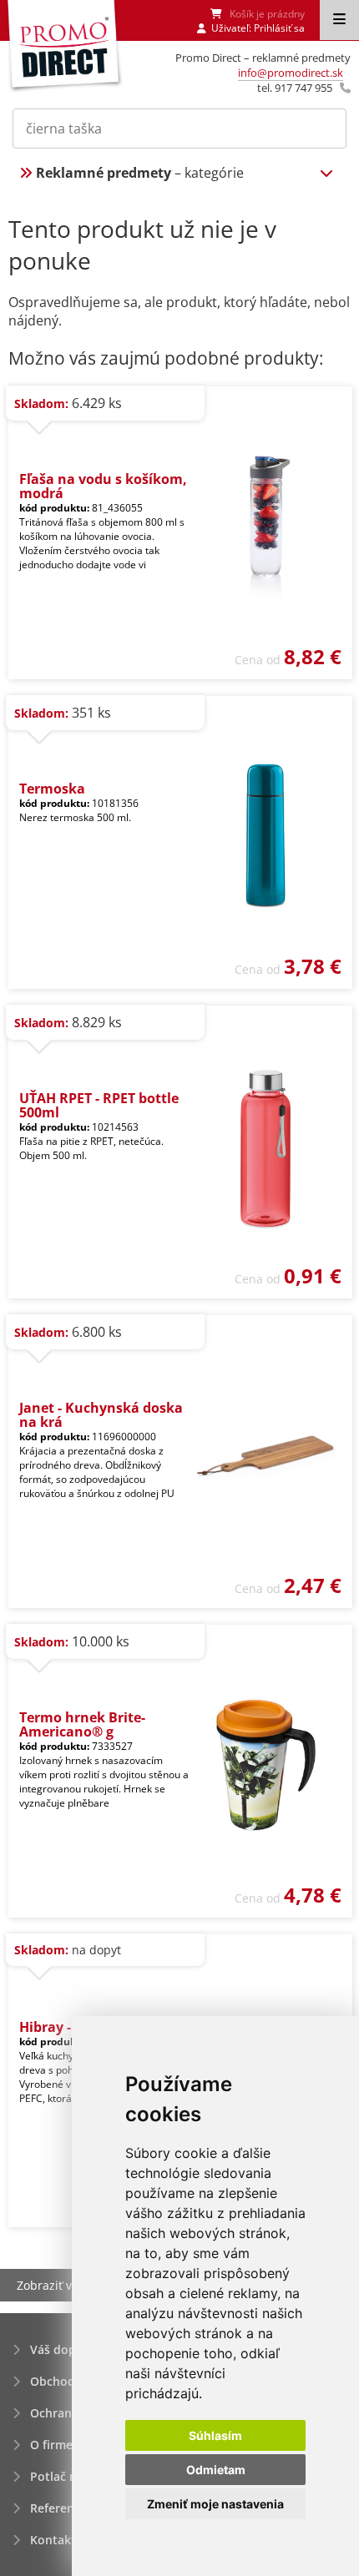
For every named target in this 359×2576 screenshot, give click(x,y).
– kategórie (140, 173)
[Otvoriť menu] (339, 20)
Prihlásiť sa (279, 28)
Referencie (60, 2508)
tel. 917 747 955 (295, 88)
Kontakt (53, 2540)
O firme (51, 2445)
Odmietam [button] (216, 2470)
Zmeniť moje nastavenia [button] (215, 2504)
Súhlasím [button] (215, 2435)
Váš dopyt (59, 2349)
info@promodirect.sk (291, 73)
